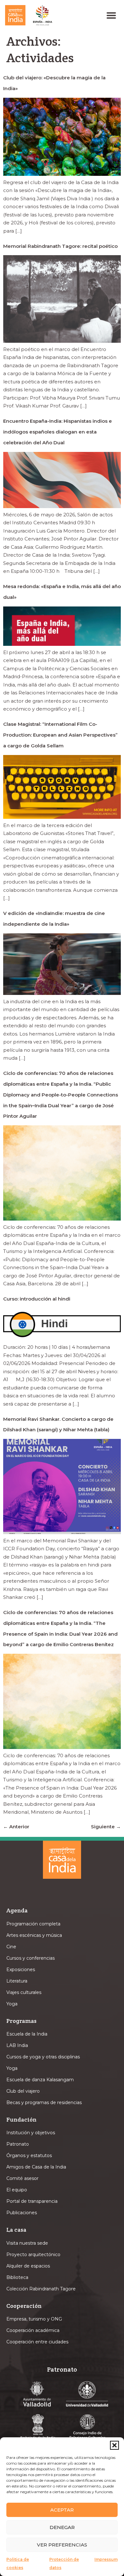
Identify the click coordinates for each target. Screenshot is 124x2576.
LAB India (17, 2045)
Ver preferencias (62, 2545)
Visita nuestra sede (27, 2243)
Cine (11, 1947)
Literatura (17, 1981)
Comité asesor (22, 2178)
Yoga (12, 2004)
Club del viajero (23, 2091)
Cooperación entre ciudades (37, 2342)
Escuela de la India (27, 2034)
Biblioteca (17, 2277)
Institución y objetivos (31, 2133)
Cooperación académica (33, 2330)
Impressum (106, 2559)
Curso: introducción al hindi (37, 1299)
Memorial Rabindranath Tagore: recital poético (60, 246)
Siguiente (106, 1827)
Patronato (18, 2144)
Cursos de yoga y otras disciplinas (43, 2057)
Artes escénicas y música (34, 1935)
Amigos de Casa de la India (36, 2167)
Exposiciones (21, 1970)
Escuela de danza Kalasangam (40, 2080)
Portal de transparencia (32, 2201)
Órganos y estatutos (29, 2155)
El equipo (17, 2190)
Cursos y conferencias (31, 1958)
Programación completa (33, 1924)
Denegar (62, 2527)
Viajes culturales (24, 1992)
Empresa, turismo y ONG (34, 2319)
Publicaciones (22, 2213)
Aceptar (62, 2510)
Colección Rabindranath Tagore (41, 2289)
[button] (114, 2445)
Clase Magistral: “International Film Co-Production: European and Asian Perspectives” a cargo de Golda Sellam (60, 735)
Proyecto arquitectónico (33, 2255)
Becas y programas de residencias (44, 2103)
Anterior (16, 1827)
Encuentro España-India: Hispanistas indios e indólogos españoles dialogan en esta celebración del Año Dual (58, 432)
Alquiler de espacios (28, 2266)
